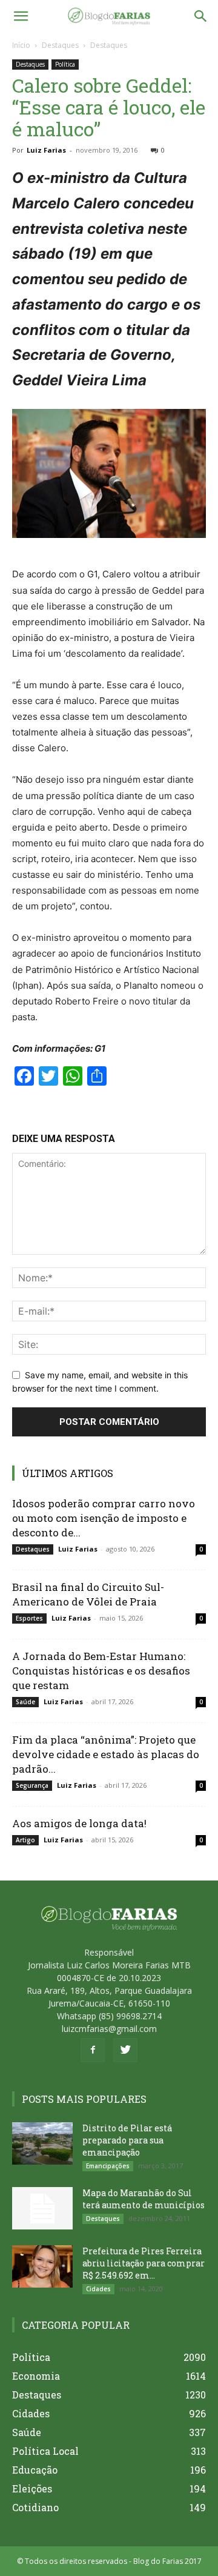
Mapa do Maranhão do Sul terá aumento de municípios (144, 2199)
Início (21, 45)
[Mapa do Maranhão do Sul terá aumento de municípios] (42, 2208)
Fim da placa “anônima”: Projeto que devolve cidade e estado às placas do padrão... (106, 1754)
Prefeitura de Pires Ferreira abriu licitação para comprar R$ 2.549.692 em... (144, 2263)
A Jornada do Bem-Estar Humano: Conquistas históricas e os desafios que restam (101, 1671)
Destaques (60, 45)
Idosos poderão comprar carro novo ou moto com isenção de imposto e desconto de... (104, 1518)
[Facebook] (93, 2050)
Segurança (32, 1785)
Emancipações (108, 2166)
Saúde (25, 1702)
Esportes (29, 1618)
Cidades (98, 2289)
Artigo (25, 1840)
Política (65, 64)
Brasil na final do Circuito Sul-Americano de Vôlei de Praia (88, 1594)
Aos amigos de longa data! (79, 1823)
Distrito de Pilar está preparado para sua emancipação (127, 2140)
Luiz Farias (46, 150)
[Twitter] (125, 2050)
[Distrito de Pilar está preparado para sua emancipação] (42, 2143)
